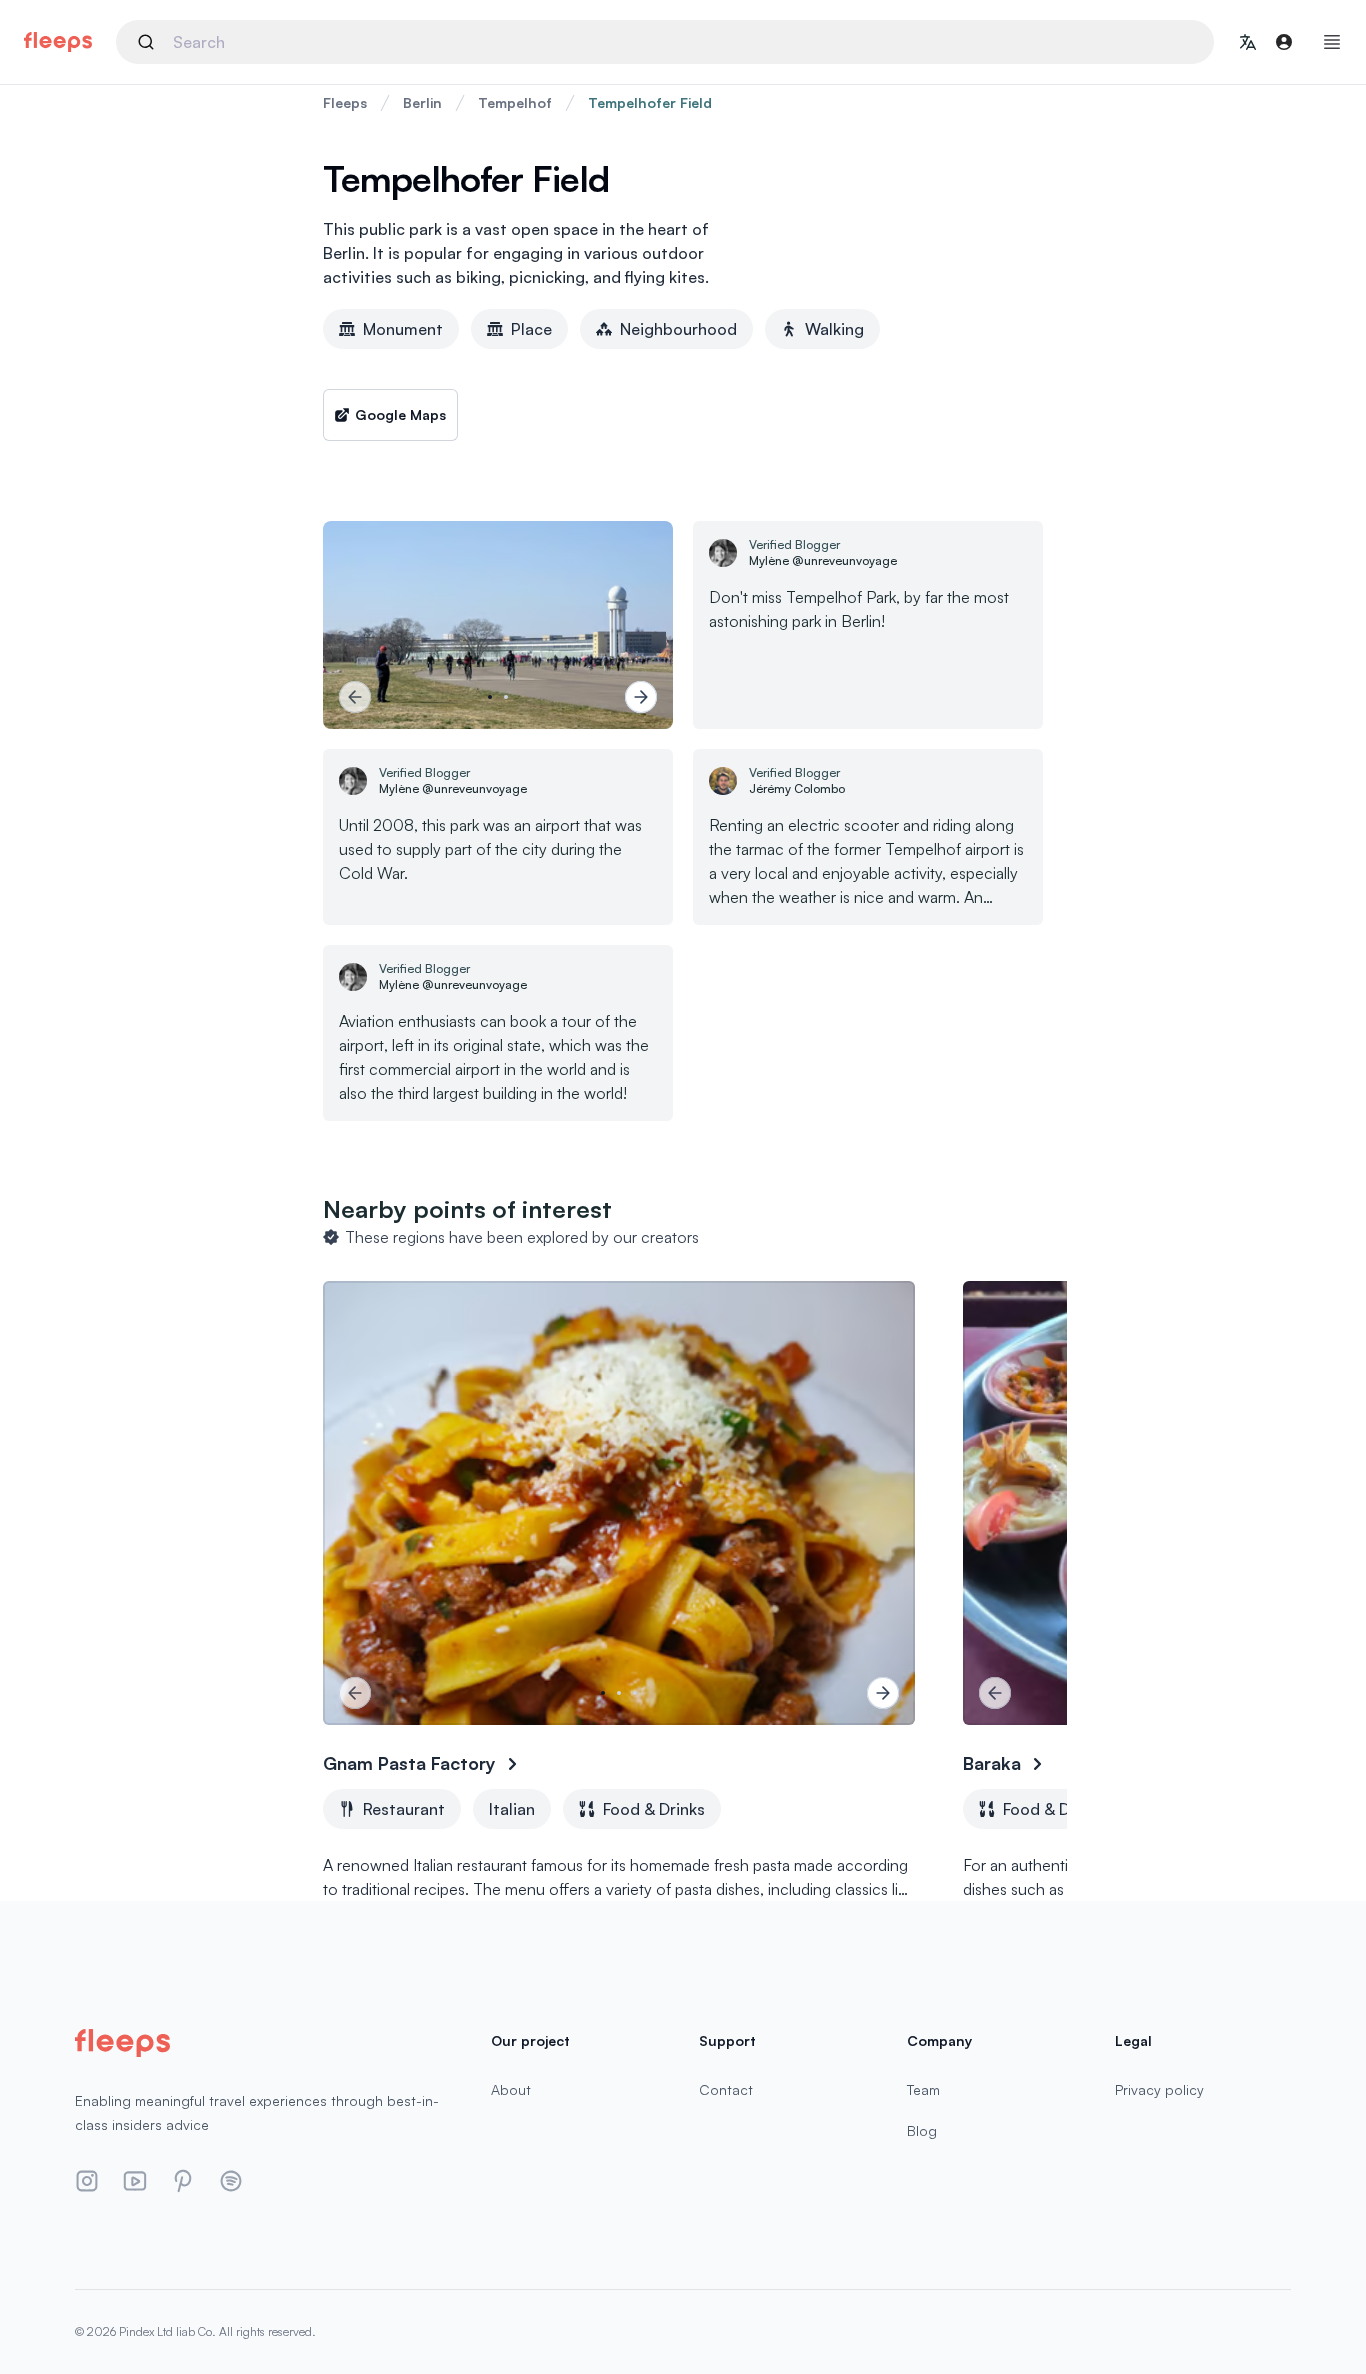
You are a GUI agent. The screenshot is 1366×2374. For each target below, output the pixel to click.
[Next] (641, 697)
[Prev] (355, 697)
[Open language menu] (1248, 42)
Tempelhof (515, 102)
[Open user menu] (1284, 42)
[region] (498, 625)
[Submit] (149, 42)
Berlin (422, 102)
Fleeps (345, 102)
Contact (726, 2089)
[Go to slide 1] (490, 697)
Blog (922, 2130)
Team (923, 2089)
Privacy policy (1159, 2089)
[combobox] (665, 42)
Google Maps (400, 414)
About (511, 2089)
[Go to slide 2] (506, 697)
